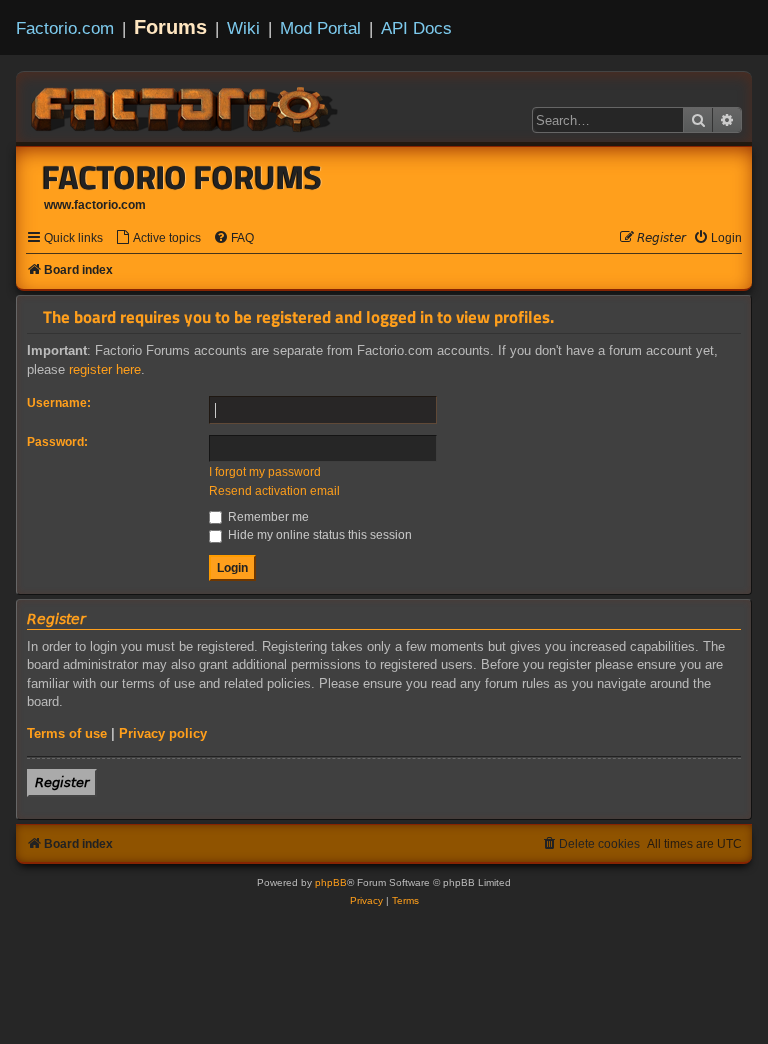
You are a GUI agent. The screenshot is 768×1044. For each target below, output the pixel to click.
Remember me (267, 517)
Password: (57, 442)
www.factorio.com (95, 205)
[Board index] (186, 106)
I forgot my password (265, 472)
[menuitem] (158, 238)
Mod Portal (320, 28)
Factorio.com (65, 28)
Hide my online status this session (318, 535)
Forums (170, 27)
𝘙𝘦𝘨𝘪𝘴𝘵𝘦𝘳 (62, 782)
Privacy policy (163, 733)
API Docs (416, 28)
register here (105, 369)
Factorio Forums (182, 177)
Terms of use (67, 733)
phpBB (331, 882)
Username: (59, 403)
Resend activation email (274, 491)
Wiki (243, 28)
